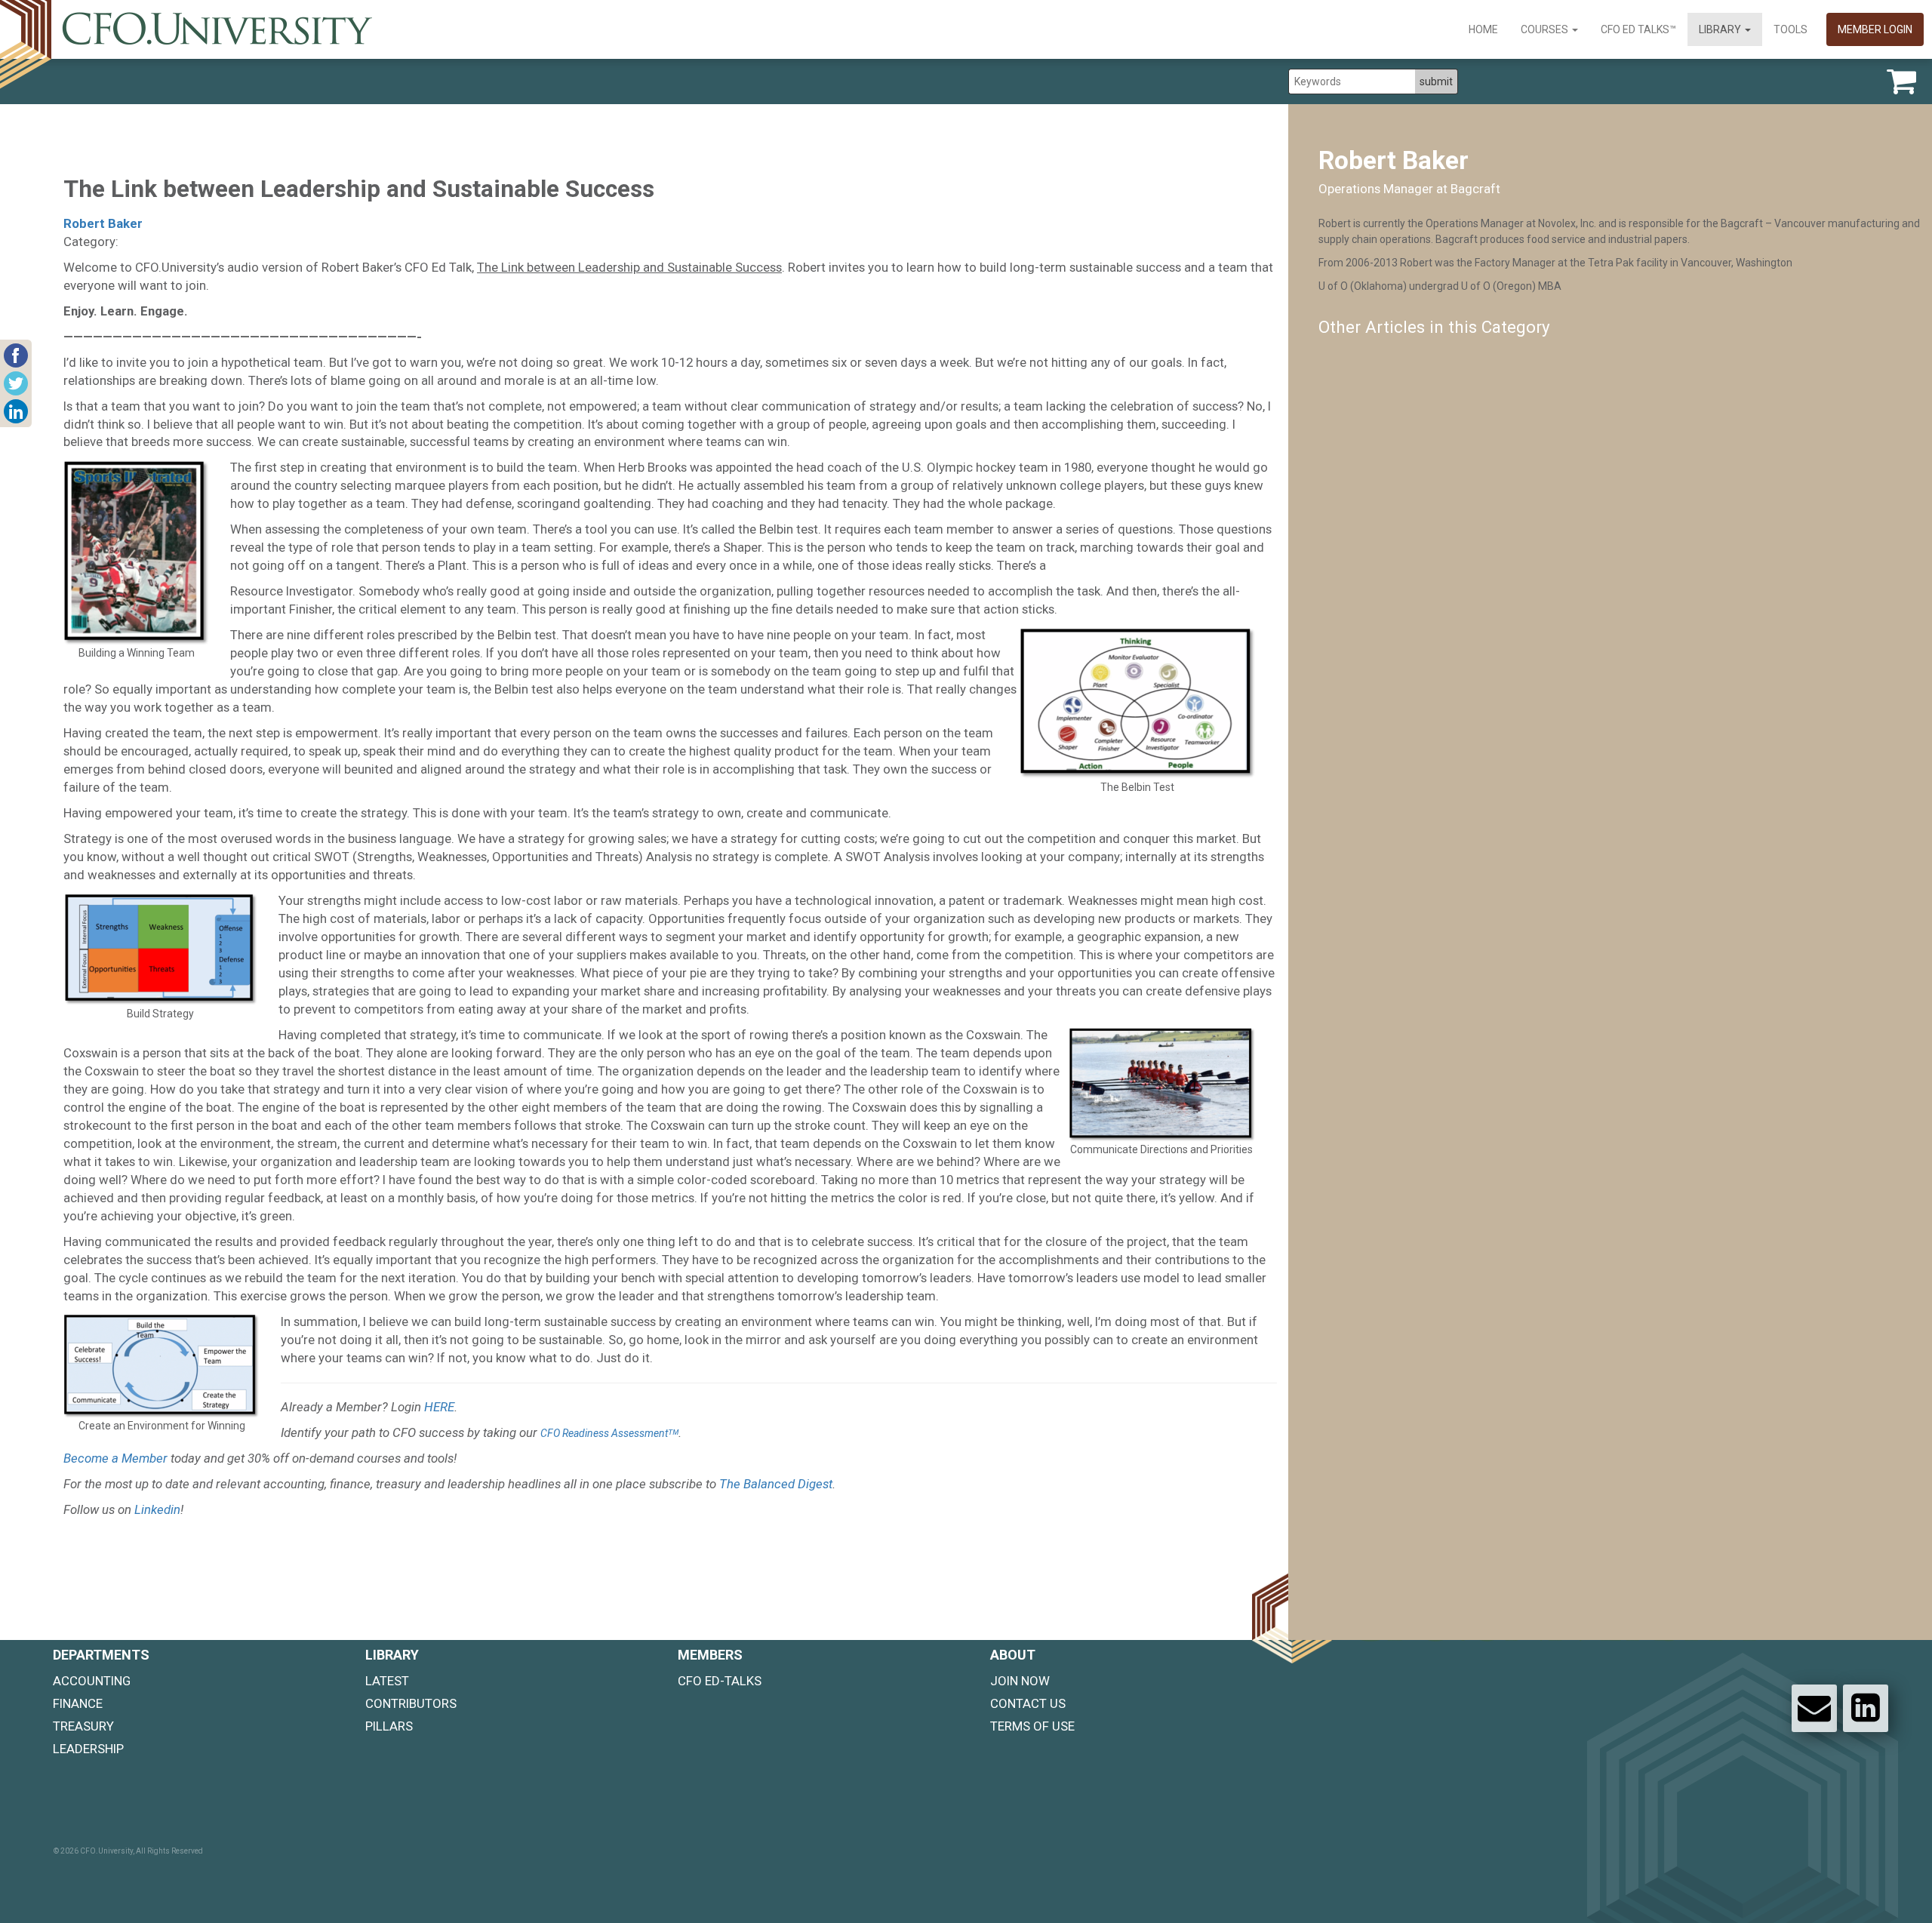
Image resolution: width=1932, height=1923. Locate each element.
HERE (439, 1407)
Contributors (411, 1703)
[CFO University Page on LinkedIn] (1866, 1708)
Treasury (83, 1726)
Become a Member (115, 1458)
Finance (78, 1703)
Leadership (88, 1749)
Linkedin (157, 1509)
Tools (1790, 29)
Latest (387, 1681)
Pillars (389, 1726)
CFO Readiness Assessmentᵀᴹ (609, 1433)
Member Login (1875, 29)
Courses (1546, 29)
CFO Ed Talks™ (1638, 29)
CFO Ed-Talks (720, 1681)
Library (1721, 29)
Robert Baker (103, 223)
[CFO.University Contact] (1814, 1708)
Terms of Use (1032, 1726)
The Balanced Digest (776, 1484)
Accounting (92, 1681)
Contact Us (1028, 1703)
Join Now (1020, 1681)
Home (1483, 29)
